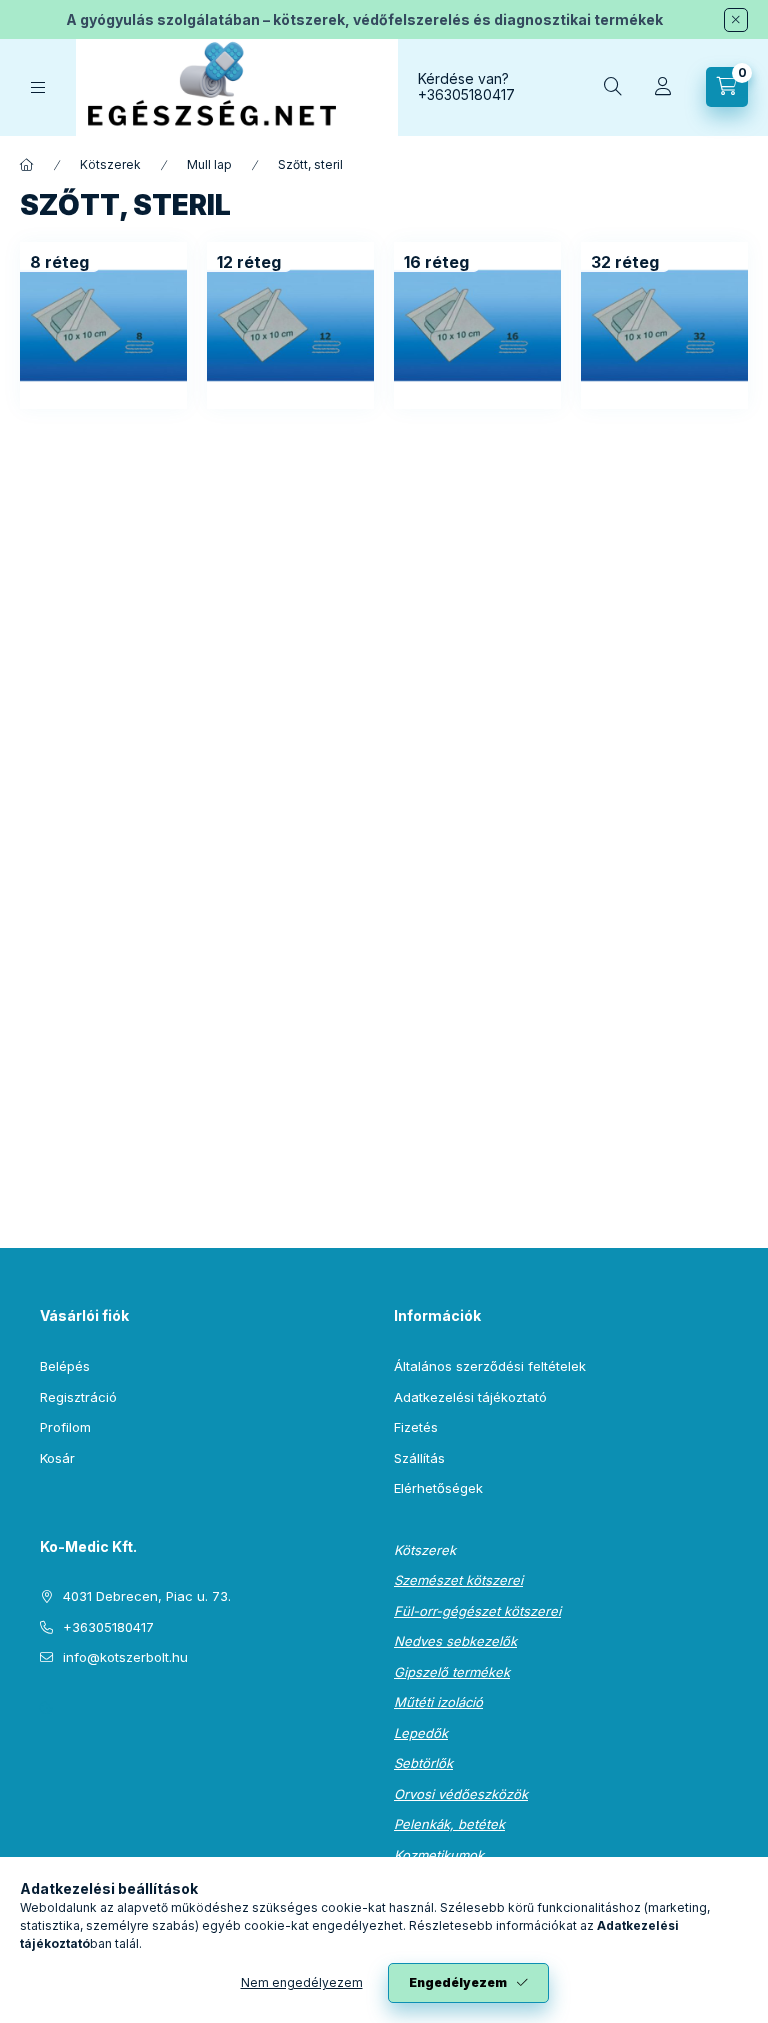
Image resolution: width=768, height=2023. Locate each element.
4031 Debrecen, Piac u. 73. (147, 1596)
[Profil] (663, 87)
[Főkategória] (27, 165)
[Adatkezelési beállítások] (46, 1708)
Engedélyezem (458, 1982)
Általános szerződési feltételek (490, 1366)
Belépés (65, 1366)
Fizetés (416, 1427)
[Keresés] (613, 87)
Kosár (57, 1458)
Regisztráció (78, 1397)
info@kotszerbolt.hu (125, 1657)
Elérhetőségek (438, 1488)
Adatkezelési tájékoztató (470, 1397)
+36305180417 (466, 94)
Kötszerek (110, 164)
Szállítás (419, 1458)
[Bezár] (736, 20)
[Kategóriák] (38, 87)
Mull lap (209, 164)
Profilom (65, 1427)
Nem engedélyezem (302, 1982)
